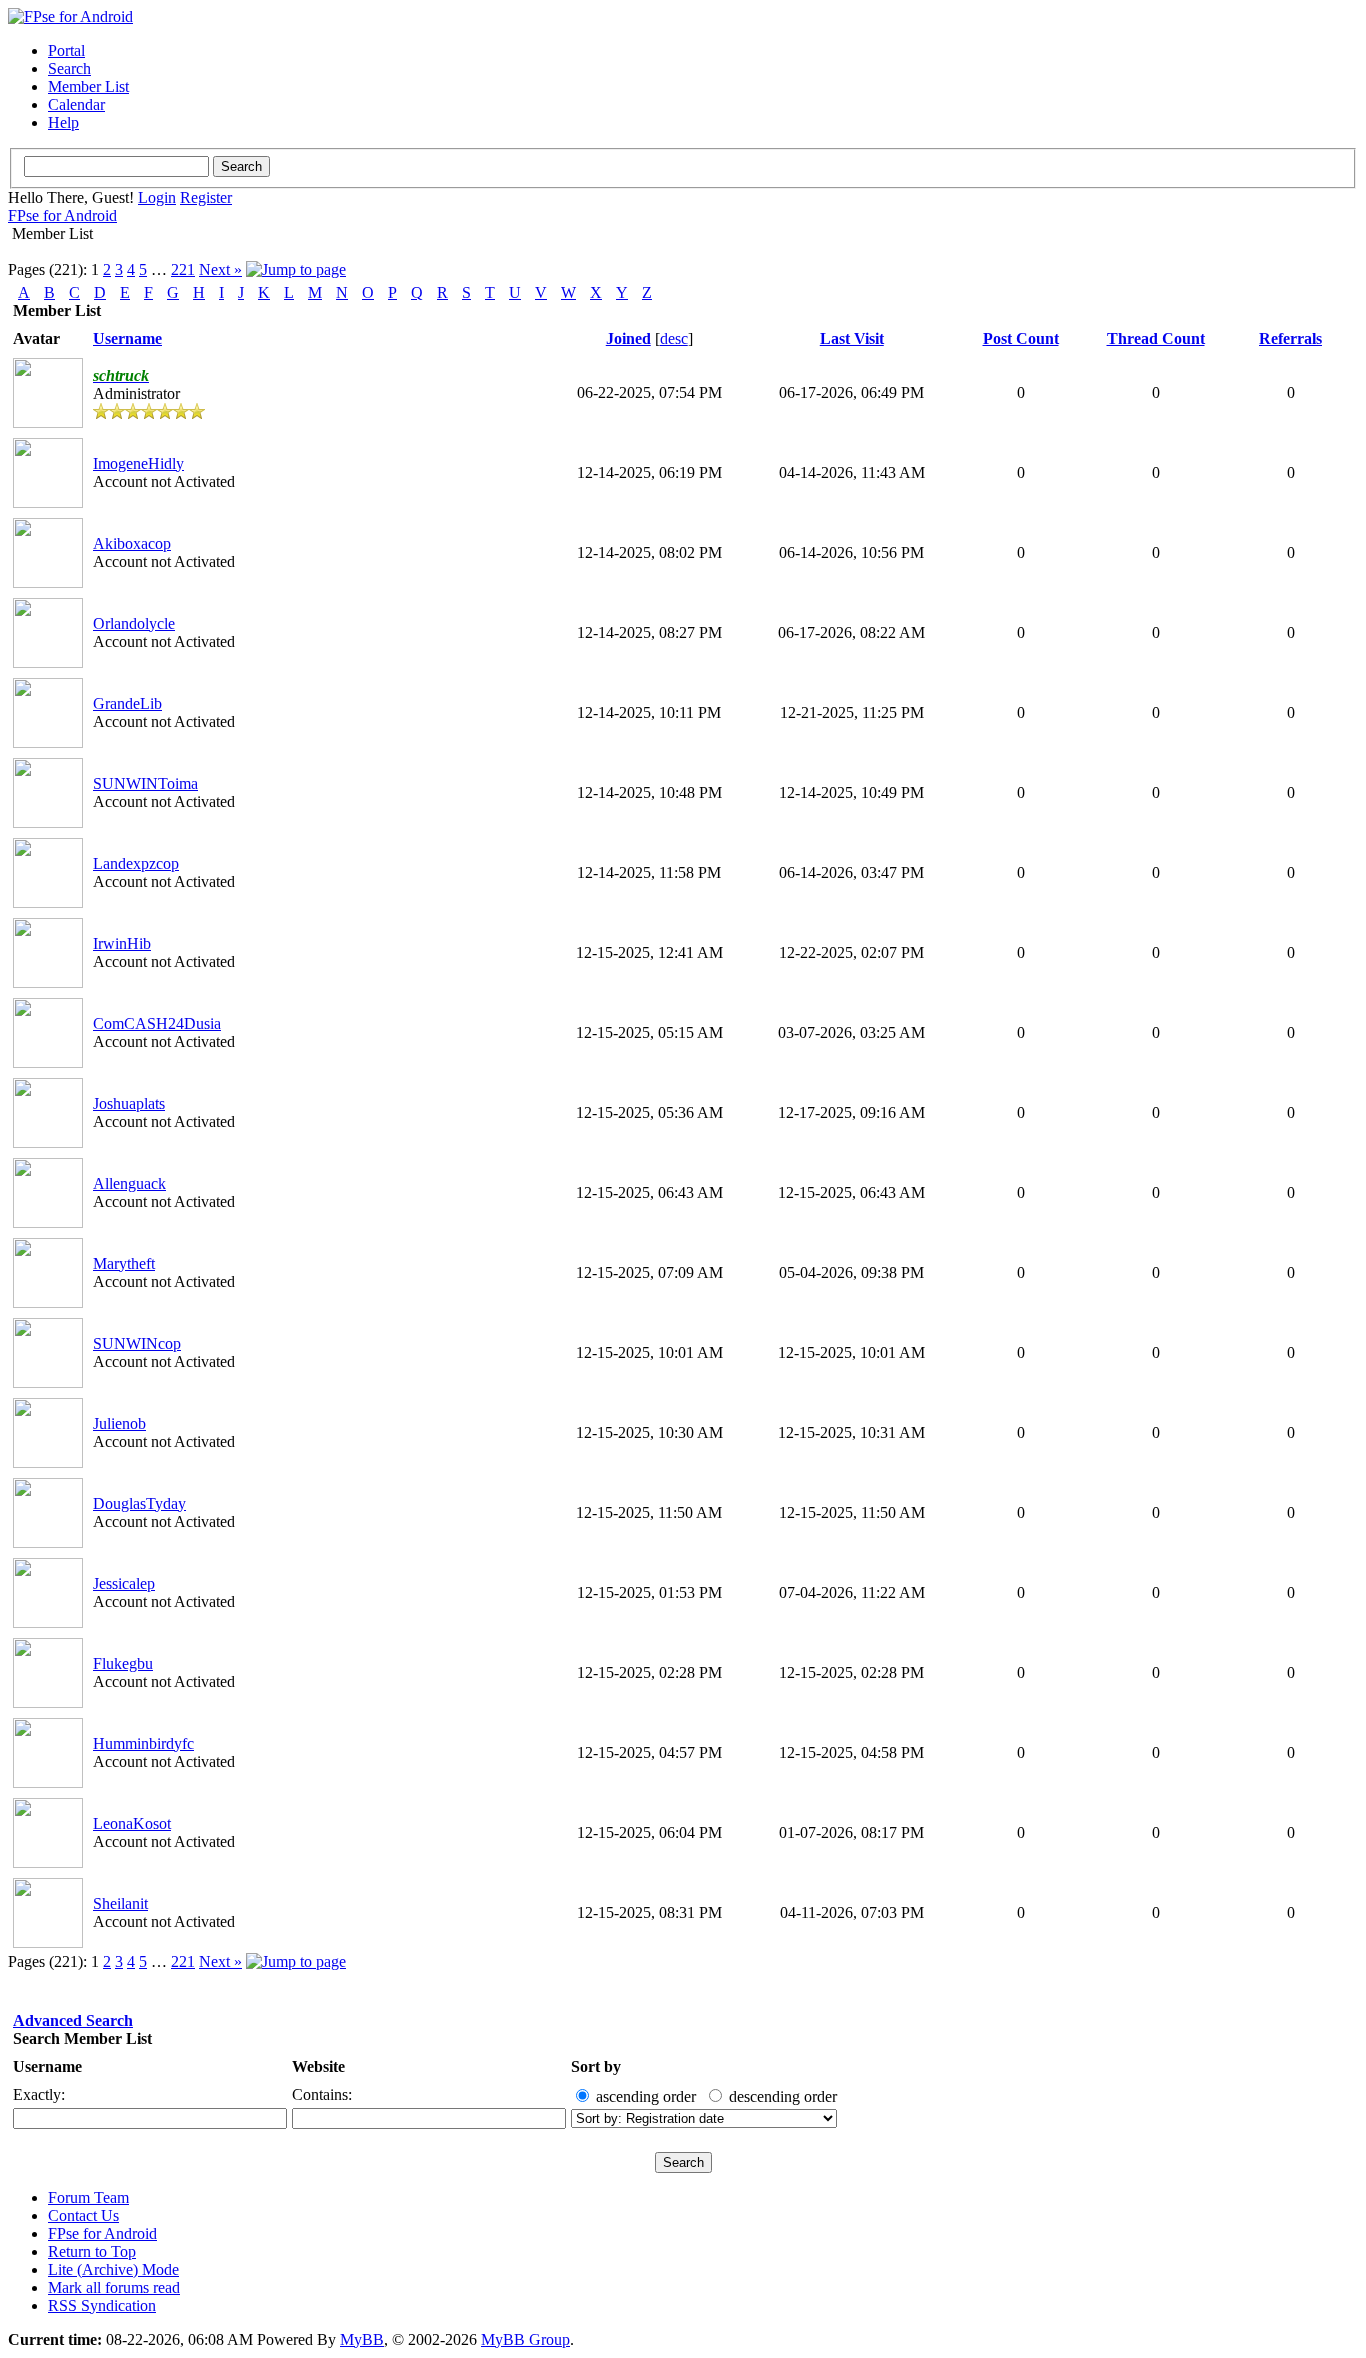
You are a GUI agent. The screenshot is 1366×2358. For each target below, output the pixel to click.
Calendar (76, 104)
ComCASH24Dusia (157, 1023)
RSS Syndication (102, 2305)
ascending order (646, 2096)
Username (47, 2066)
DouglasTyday (139, 1503)
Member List (88, 86)
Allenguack (129, 1183)
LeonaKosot (132, 1823)
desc (674, 338)
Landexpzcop (136, 863)
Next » (220, 269)
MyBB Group (525, 2339)
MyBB (362, 2339)
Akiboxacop (132, 543)
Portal (66, 50)
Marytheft (124, 1263)
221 (183, 269)
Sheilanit (120, 1903)
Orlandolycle (134, 623)
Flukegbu (123, 1663)
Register (206, 197)
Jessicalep (124, 1583)
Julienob (119, 1423)
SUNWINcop (137, 1343)
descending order (783, 2096)
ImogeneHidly (138, 463)
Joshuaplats (129, 1103)
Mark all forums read (114, 2287)
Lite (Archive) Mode (113, 2269)
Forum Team (88, 2197)
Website (318, 2066)
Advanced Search (73, 2020)
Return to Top (92, 2251)
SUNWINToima (145, 783)
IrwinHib (122, 943)
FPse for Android (62, 215)
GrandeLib (127, 703)
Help (63, 122)
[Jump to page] (296, 269)
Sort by (596, 2066)
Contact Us (83, 2215)
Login (157, 197)
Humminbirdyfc (143, 1743)
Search (69, 68)
